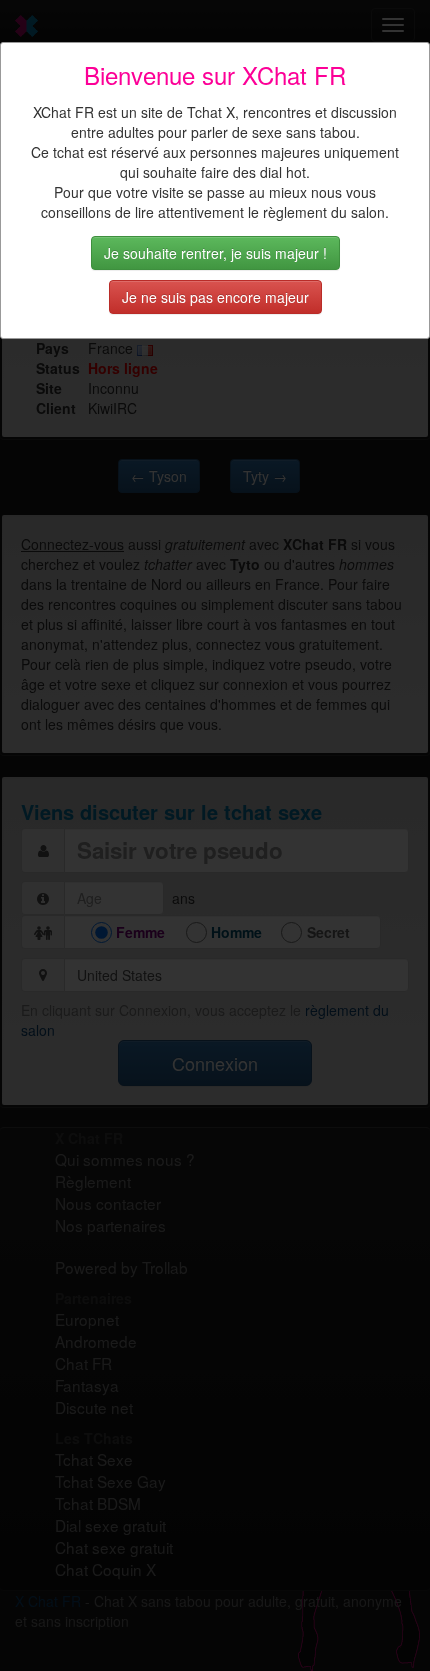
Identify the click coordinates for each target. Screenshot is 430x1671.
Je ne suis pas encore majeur (215, 297)
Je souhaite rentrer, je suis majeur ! (215, 253)
